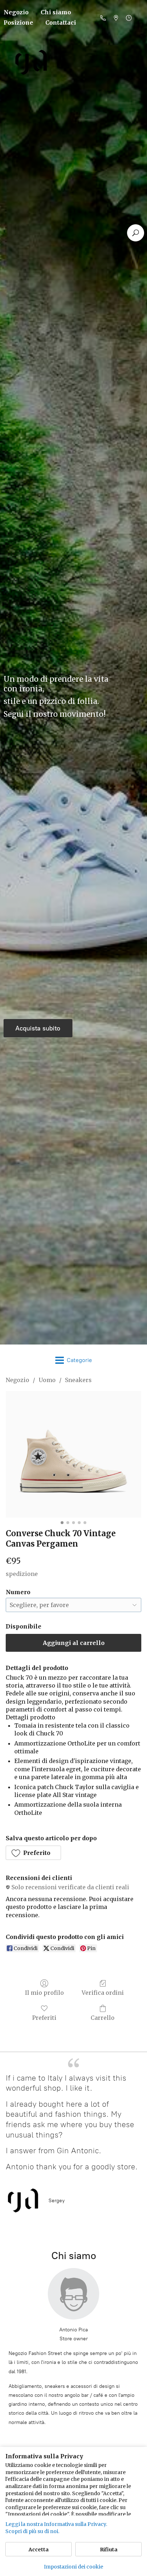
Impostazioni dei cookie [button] (73, 2567)
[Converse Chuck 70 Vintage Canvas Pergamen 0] (73, 1454)
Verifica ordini (103, 1993)
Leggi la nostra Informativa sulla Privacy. (56, 2524)
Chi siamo (56, 12)
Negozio (17, 1380)
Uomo (47, 1380)
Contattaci (61, 23)
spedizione (22, 1574)
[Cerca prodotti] (136, 233)
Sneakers (78, 1380)
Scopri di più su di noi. (32, 2531)
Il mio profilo (44, 1993)
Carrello (103, 2018)
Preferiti (44, 2018)
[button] (33, 1853)
